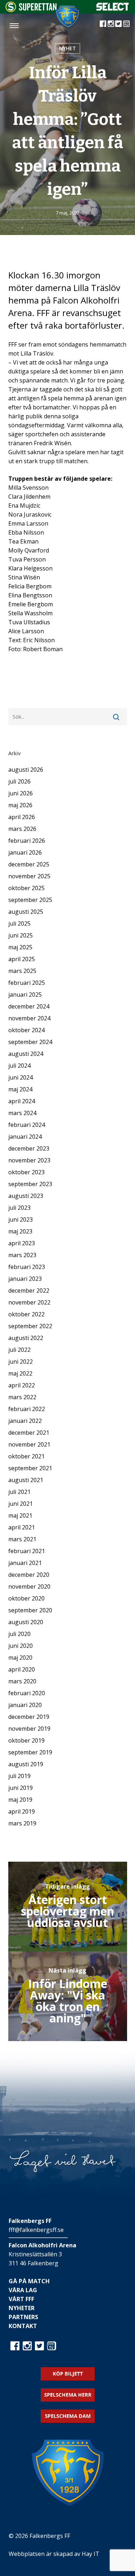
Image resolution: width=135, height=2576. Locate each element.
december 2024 (29, 1006)
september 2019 (30, 1752)
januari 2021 (25, 1563)
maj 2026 (20, 805)
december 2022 (29, 1291)
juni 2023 (21, 1219)
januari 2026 (25, 852)
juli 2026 (19, 781)
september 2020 (30, 1610)
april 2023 (22, 1243)
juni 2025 (21, 935)
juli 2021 (19, 1492)
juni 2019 (21, 1788)
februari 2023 (27, 1267)
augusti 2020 (26, 1622)
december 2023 (29, 1148)
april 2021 (22, 1527)
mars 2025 (22, 971)
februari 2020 (27, 1693)
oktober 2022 (26, 1314)
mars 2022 (22, 1397)
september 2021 (30, 1468)
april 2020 (22, 1669)
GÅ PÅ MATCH (29, 2281)
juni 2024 (21, 1077)
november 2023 (29, 1160)
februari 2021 (27, 1551)
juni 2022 (21, 1362)
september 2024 (30, 1042)
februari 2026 (27, 841)
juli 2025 (19, 923)
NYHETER (22, 2308)
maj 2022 (20, 1373)
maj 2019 (20, 1800)
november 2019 (29, 1729)
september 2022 (30, 1326)
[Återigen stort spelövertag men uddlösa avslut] (68, 1907)
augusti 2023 (26, 1196)
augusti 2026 (26, 770)
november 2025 (29, 876)
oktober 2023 (26, 1172)
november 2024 (29, 1018)
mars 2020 (22, 1681)
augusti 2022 (26, 1338)
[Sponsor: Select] (113, 9)
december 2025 (29, 864)
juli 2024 (19, 1066)
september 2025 (30, 900)
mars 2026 (22, 829)
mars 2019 (22, 1823)
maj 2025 (20, 947)
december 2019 (29, 1717)
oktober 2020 (26, 1598)
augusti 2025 (26, 912)
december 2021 (29, 1433)
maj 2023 (20, 1231)
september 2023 (30, 1184)
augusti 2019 (26, 1764)
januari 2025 (25, 995)
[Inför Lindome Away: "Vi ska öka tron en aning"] (68, 1996)
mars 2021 (22, 1539)
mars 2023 (22, 1255)
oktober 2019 (26, 1740)
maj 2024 (20, 1089)
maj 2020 (20, 1658)
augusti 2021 (26, 1480)
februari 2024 (27, 1125)
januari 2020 (25, 1705)
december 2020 (29, 1575)
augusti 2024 (26, 1054)
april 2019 (22, 1811)
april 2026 (22, 817)
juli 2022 (19, 1350)
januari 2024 (25, 1137)
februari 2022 (27, 1409)
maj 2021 (20, 1515)
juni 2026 (21, 793)
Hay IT (91, 2554)
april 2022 (22, 1385)
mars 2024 (22, 1113)
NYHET (67, 48)
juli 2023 (19, 1208)
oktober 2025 (26, 888)
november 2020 (29, 1587)
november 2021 (29, 1444)
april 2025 (22, 959)
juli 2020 (19, 1634)
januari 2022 (25, 1421)
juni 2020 (21, 1646)
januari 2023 (25, 1279)
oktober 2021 (26, 1456)
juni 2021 (21, 1504)
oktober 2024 (26, 1030)
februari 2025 (27, 983)
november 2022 (29, 1302)
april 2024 (22, 1101)
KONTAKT (23, 2326)
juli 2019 (19, 1776)
